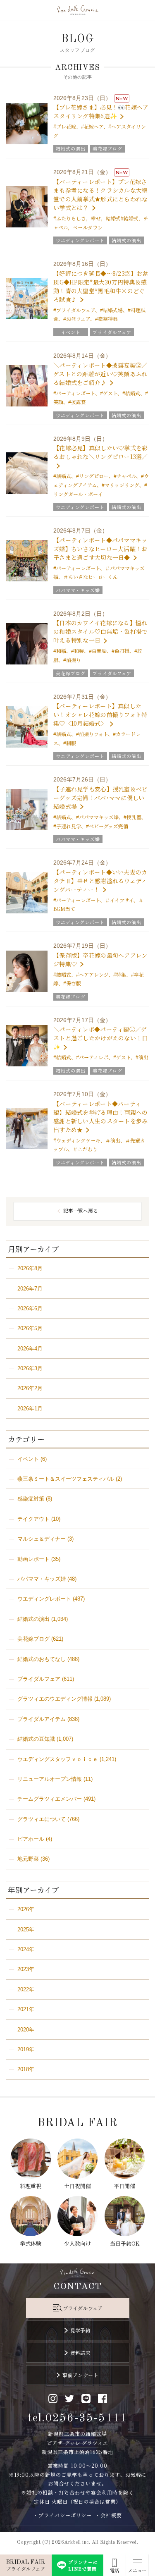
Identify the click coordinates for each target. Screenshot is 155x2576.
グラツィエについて (42, 1819)
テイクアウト (33, 1519)
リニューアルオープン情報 (50, 1779)
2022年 (26, 1989)
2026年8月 (30, 1268)
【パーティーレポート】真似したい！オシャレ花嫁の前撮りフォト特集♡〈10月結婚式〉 (100, 714)
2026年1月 (30, 1409)
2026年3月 (30, 1368)
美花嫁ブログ (33, 1639)
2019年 (26, 2049)
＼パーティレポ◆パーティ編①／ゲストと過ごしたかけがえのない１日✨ (100, 1038)
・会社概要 (108, 2515)
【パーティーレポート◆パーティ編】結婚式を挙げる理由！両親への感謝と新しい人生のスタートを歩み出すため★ (100, 1117)
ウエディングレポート (44, 1599)
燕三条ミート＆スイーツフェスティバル (66, 1479)
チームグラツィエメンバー (50, 1799)
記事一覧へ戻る (81, 1210)
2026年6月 (30, 1308)
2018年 (26, 2069)
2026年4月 (30, 1349)
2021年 (26, 2009)
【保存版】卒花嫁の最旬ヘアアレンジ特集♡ (100, 959)
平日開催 (124, 2186)
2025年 (26, 1930)
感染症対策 (31, 1499)
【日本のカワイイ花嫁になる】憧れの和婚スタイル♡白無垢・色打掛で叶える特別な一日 (100, 631)
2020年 (26, 2030)
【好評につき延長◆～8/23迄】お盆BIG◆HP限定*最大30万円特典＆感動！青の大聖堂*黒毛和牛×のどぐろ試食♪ (101, 286)
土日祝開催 (77, 2186)
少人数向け (77, 2243)
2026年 (26, 1909)
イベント (28, 1459)
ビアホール (31, 1839)
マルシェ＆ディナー (42, 1539)
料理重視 (31, 2186)
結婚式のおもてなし (42, 1659)
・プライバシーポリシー (63, 2515)
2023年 (26, 1969)
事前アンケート (80, 2375)
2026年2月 (30, 1388)
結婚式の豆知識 (36, 1739)
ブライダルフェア (39, 1679)
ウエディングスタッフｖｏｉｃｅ (58, 1759)
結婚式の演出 (33, 1619)
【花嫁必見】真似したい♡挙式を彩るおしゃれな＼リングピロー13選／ (101, 452)
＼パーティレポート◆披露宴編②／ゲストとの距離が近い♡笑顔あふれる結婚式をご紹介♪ (100, 374)
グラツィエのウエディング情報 (55, 1699)
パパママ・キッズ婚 (42, 1579)
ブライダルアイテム (42, 1719)
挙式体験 (31, 2243)
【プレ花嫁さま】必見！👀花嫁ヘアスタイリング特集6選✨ (101, 111)
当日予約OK (125, 2243)
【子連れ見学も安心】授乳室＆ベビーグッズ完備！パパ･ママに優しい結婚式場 (100, 798)
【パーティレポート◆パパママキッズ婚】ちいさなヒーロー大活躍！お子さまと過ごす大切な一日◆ (100, 549)
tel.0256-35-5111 (77, 2418)
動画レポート (33, 1559)
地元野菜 (28, 1859)
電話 (114, 2570)
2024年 (26, 1949)
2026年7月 (30, 1289)
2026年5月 (30, 1328)
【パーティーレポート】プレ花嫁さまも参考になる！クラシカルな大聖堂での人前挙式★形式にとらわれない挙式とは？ (100, 195)
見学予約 (81, 2330)
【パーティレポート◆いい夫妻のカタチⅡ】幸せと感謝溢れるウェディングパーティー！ (100, 881)
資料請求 (81, 2353)
